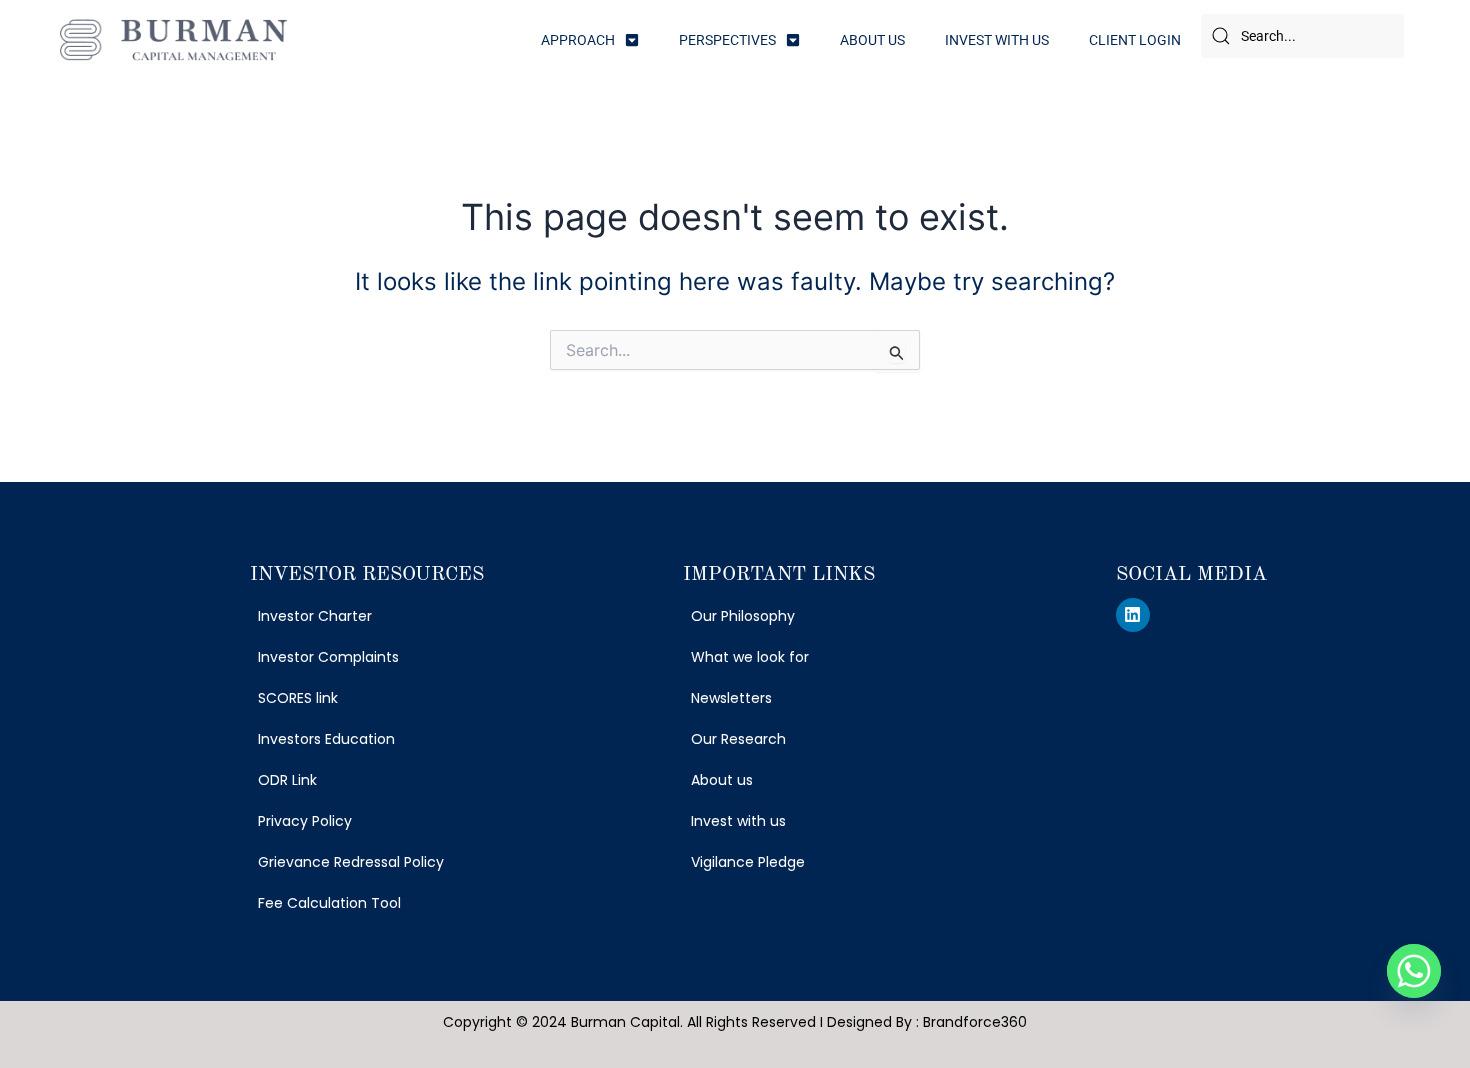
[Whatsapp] (1414, 971)
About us (872, 40)
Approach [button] (578, 40)
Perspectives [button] (727, 40)
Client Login (1135, 40)
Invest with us (997, 40)
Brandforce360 (975, 1022)
